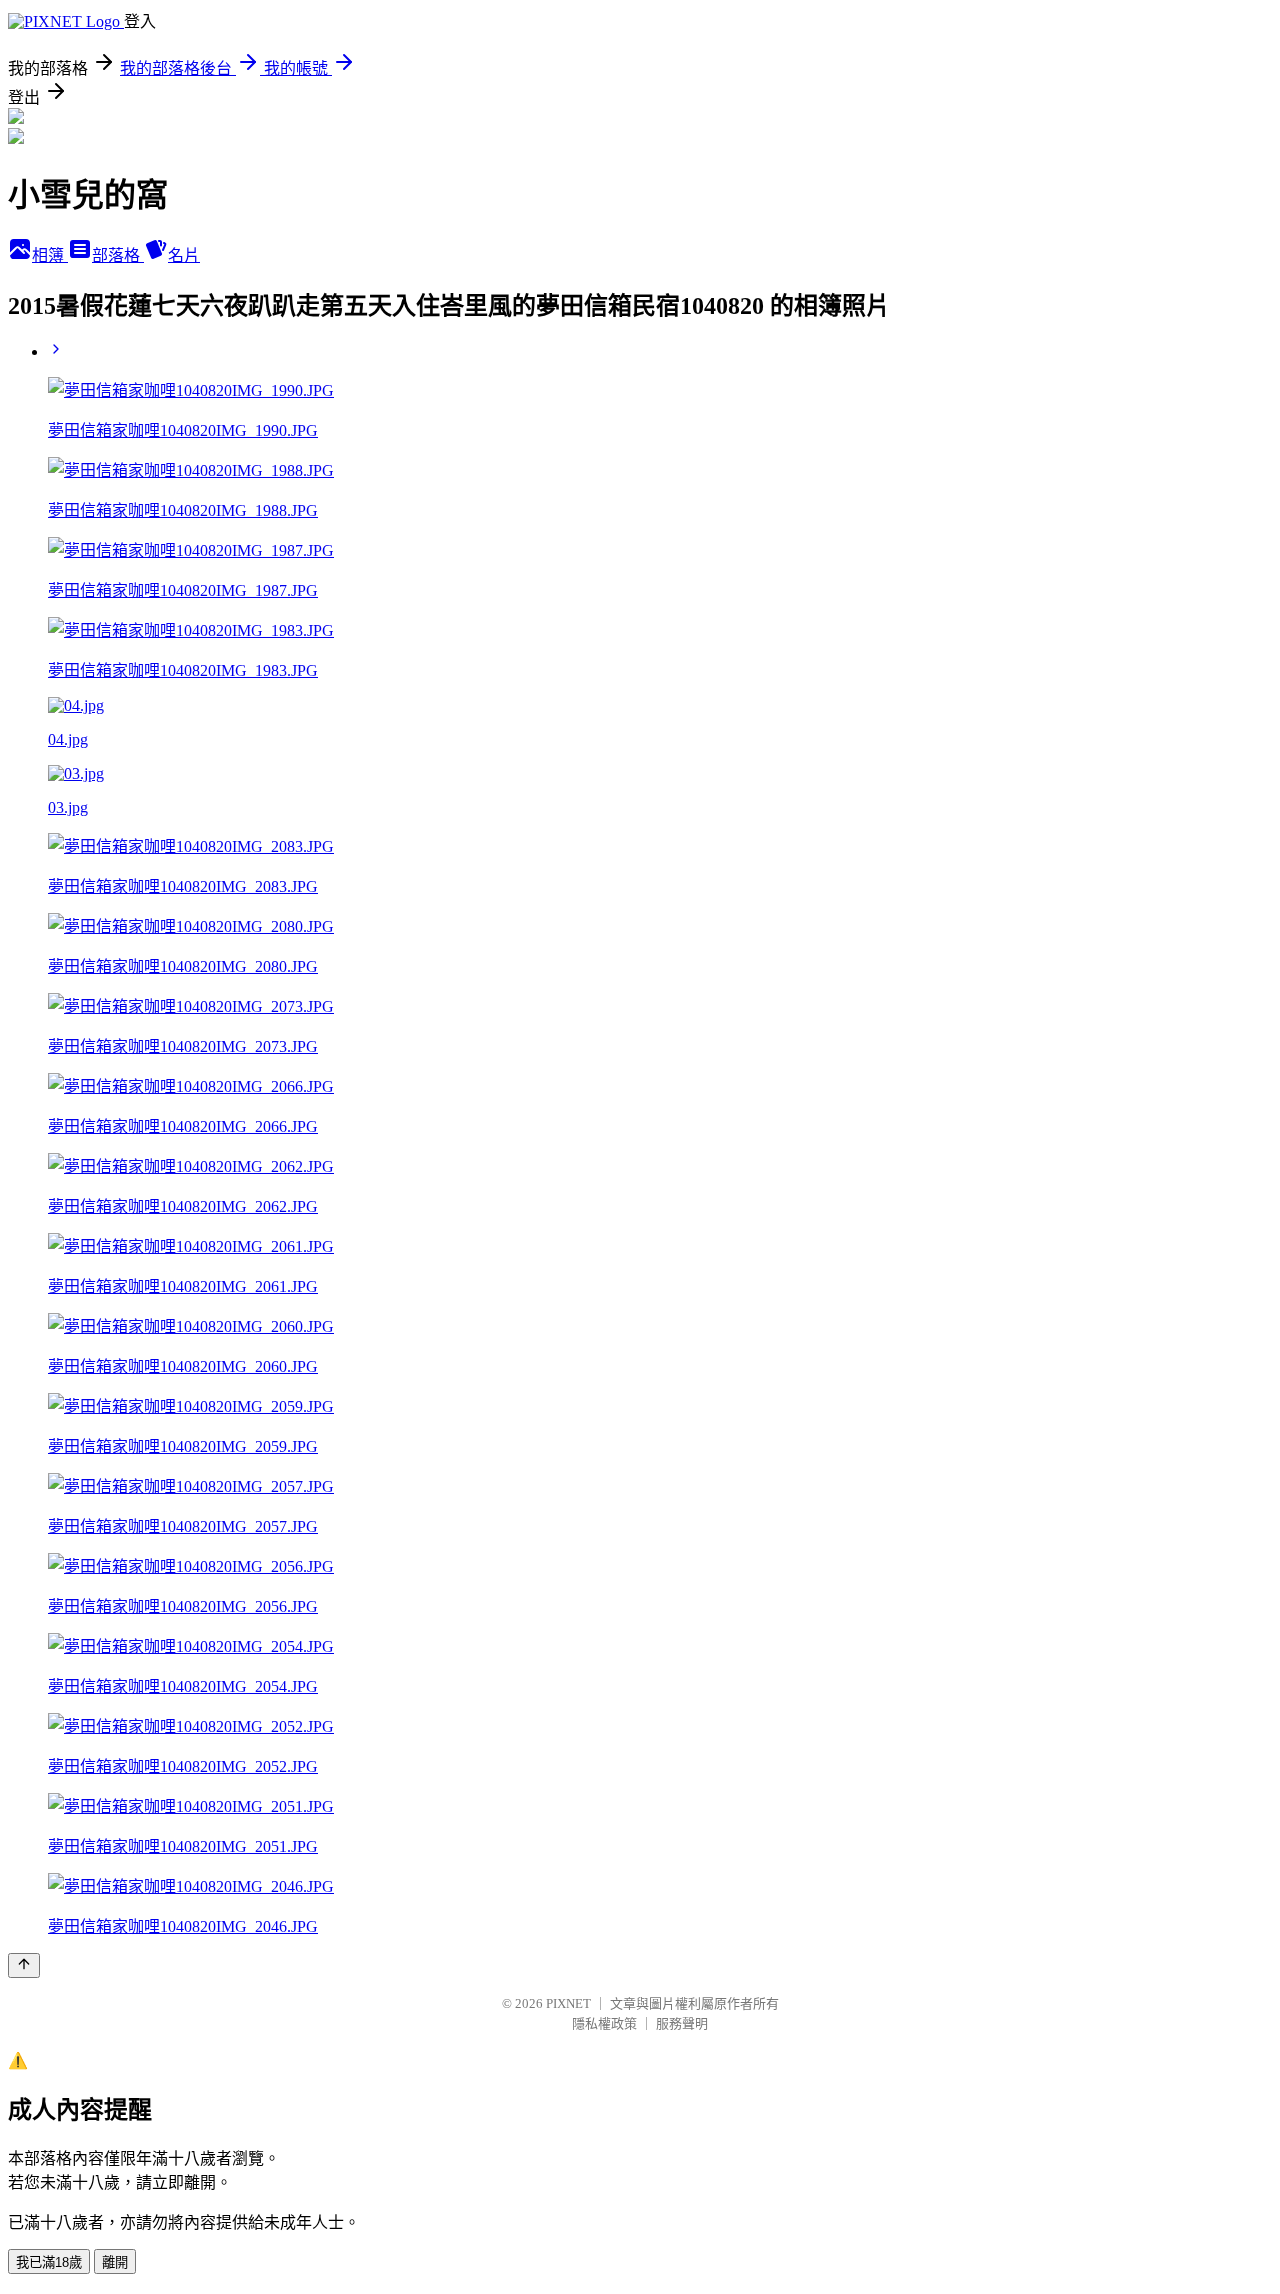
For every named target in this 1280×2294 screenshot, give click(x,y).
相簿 (50, 255)
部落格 (118, 255)
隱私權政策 (604, 2023)
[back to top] (24, 1965)
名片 (184, 255)
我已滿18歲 (49, 2262)
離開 (115, 2262)
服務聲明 (682, 2023)
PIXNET (568, 2003)
